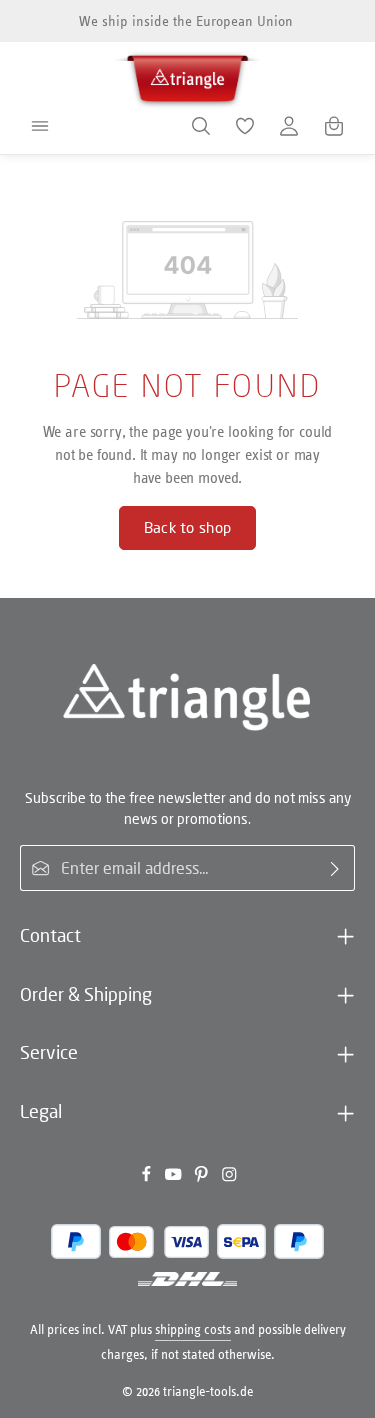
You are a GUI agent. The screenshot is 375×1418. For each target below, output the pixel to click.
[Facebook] (148, 1177)
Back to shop (188, 527)
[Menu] (40, 126)
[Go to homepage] (188, 75)
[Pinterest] (203, 1177)
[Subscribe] (335, 868)
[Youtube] (175, 1177)
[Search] (201, 126)
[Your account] (289, 126)
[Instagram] (229, 1177)
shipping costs (193, 1329)
